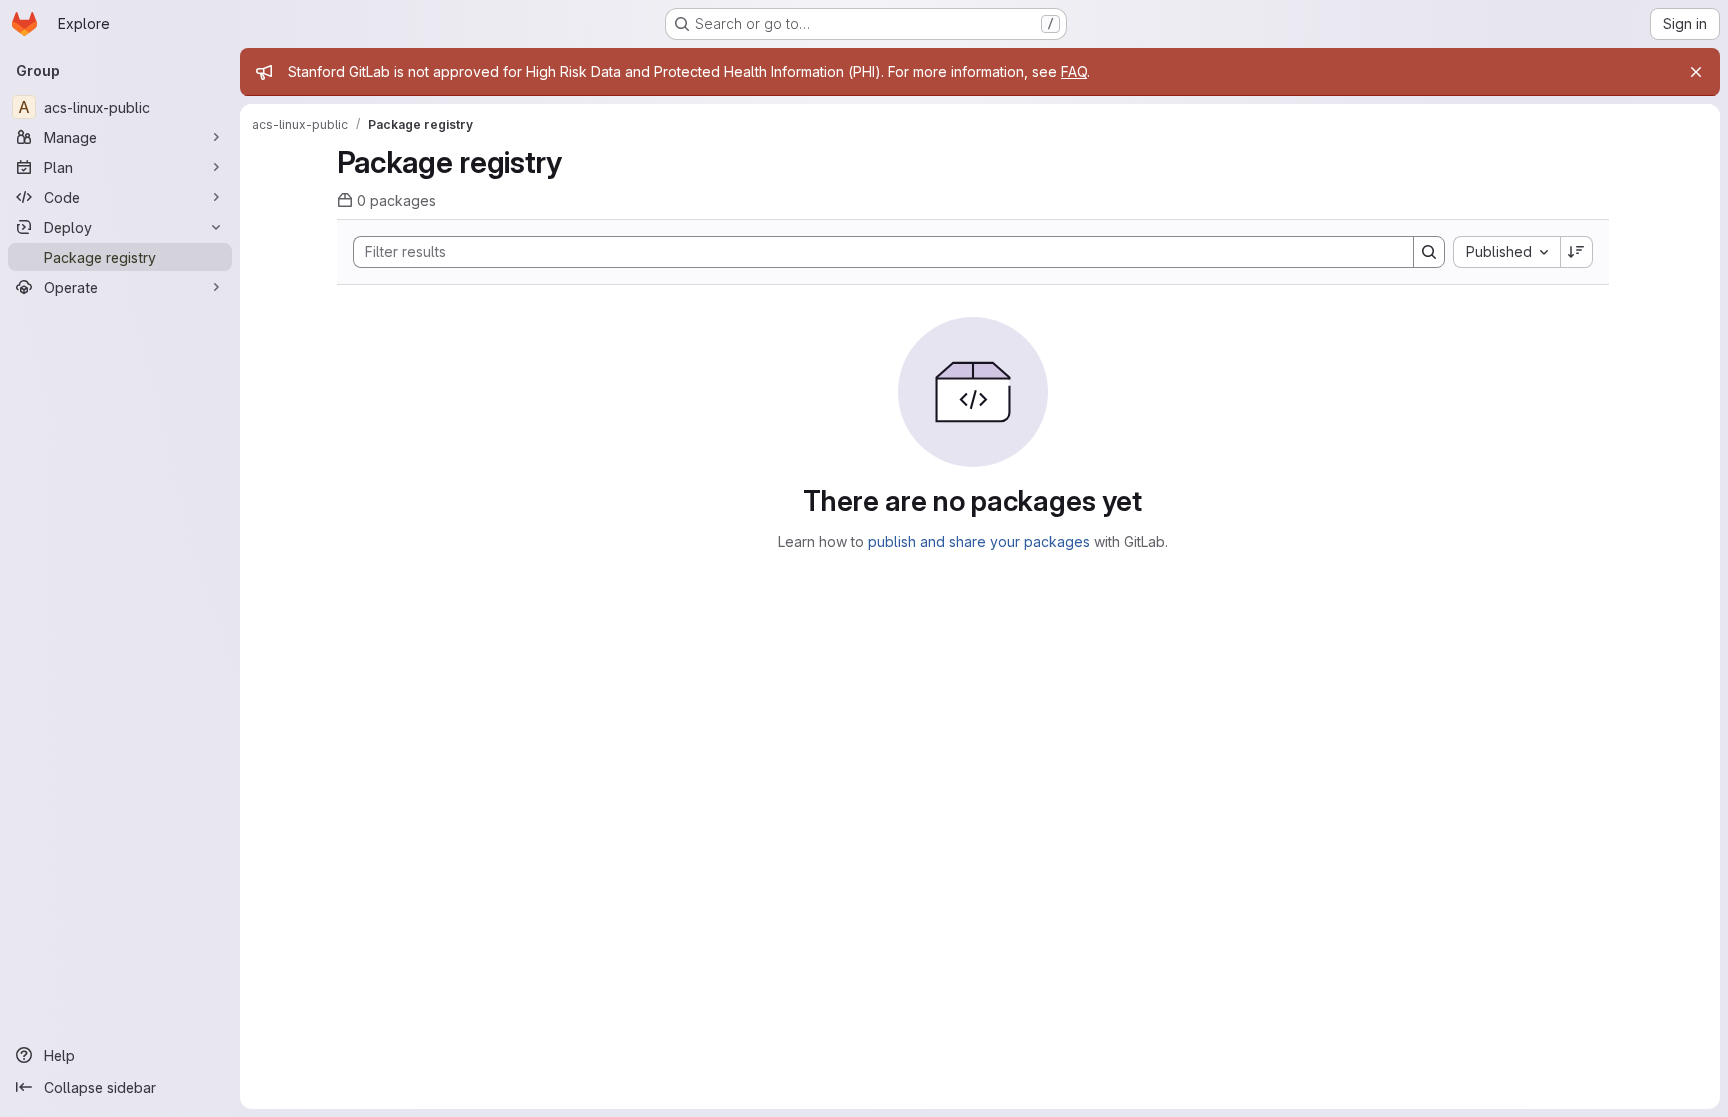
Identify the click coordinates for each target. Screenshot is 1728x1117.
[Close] (1696, 72)
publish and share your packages (979, 541)
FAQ (1074, 71)
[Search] (1429, 252)
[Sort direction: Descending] (1577, 252)
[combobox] (1506, 252)
